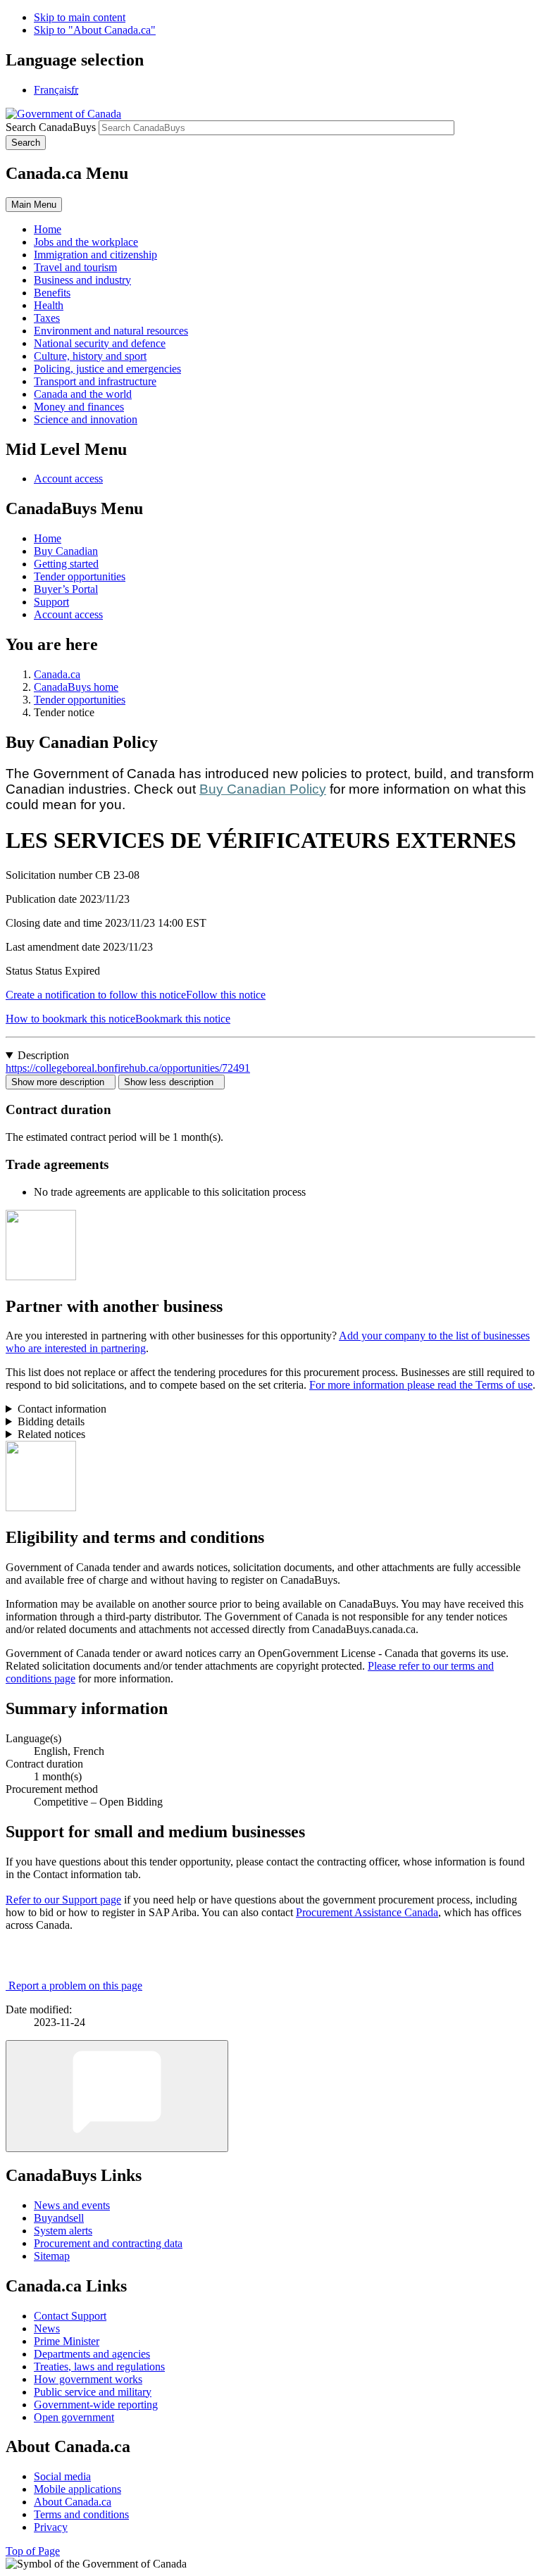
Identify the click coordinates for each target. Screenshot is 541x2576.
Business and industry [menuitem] (82, 280)
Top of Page (33, 2551)
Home (48, 538)
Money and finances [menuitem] (79, 407)
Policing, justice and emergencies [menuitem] (107, 369)
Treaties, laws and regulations (99, 2366)
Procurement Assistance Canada (367, 1912)
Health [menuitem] (49, 305)
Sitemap (52, 2256)
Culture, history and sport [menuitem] (90, 356)
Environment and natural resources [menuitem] (111, 331)
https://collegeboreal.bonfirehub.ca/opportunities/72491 (128, 1068)
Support (51, 602)
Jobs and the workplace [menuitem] (86, 242)
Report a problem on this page (75, 1986)
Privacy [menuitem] (51, 2527)
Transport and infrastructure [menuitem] (95, 381)
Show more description (61, 1082)
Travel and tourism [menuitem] (75, 267)
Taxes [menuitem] (47, 318)
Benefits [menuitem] (52, 293)
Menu (34, 205)
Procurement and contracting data (108, 2243)
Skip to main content (80, 17)
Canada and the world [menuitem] (83, 394)
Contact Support (70, 2316)
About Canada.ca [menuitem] (73, 2502)
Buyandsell (59, 2218)
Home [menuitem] (48, 229)
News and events (72, 2205)
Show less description (172, 1082)
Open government (74, 2417)
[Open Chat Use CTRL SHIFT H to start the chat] (117, 2096)
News (47, 2328)
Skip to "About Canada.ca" (95, 30)
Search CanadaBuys (51, 127)
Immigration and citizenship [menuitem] (95, 255)
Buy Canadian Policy (263, 789)
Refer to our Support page (63, 1900)
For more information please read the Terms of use (421, 1385)
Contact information (62, 1409)
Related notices (51, 1434)
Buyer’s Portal (66, 589)
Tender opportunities (80, 576)
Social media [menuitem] (62, 2476)
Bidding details (51, 1421)
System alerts (63, 2231)
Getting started (66, 564)
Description (43, 1055)
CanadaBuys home (76, 687)
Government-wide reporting (96, 2405)
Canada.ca (57, 674)
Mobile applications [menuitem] (77, 2489)
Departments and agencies (92, 2354)
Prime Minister (67, 2341)
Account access (68, 479)
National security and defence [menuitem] (100, 343)
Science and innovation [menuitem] (86, 419)
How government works (88, 2379)
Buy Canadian (66, 551)
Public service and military (93, 2392)
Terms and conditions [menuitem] (81, 2514)
